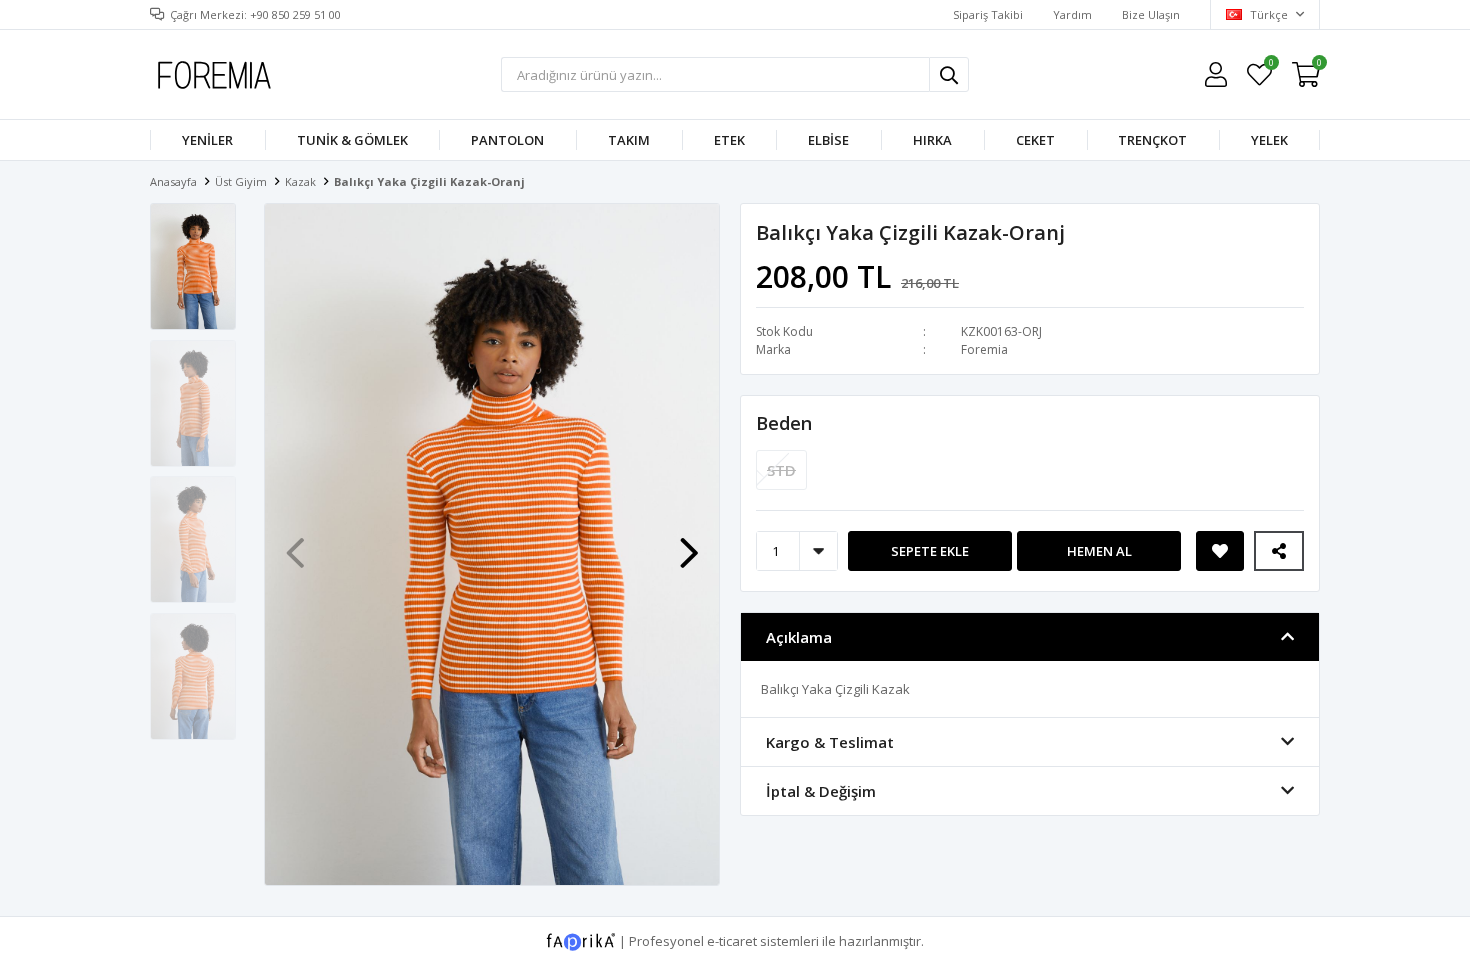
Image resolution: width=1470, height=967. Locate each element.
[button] (689, 543)
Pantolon (507, 140)
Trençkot (1152, 140)
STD (781, 470)
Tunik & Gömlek (352, 140)
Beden (784, 423)
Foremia (984, 349)
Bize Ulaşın (1151, 14)
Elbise (828, 140)
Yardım (1072, 14)
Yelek (1269, 140)
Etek (729, 140)
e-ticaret (732, 940)
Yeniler (207, 140)
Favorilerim (1270, 65)
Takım (629, 140)
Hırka (932, 140)
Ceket (1035, 140)
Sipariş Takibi (988, 14)
